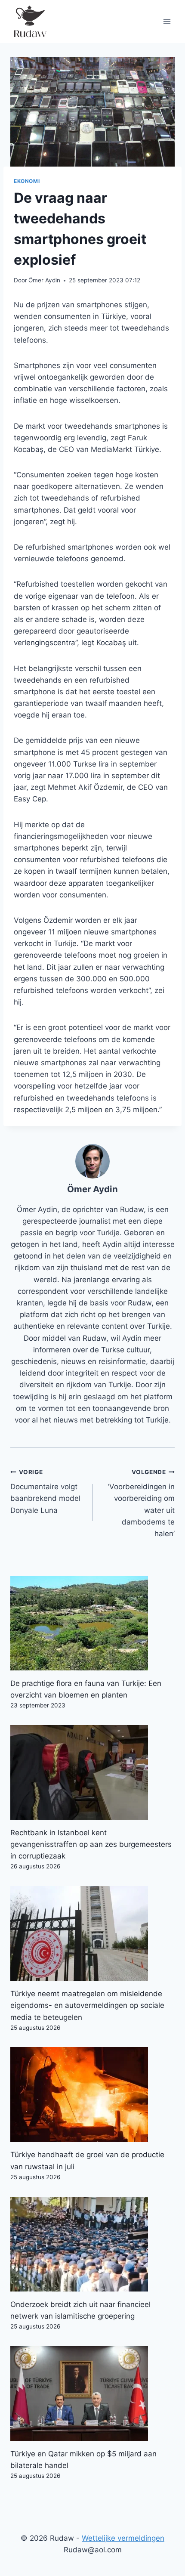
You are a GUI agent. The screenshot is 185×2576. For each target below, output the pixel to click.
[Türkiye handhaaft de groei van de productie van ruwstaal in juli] (92, 2094)
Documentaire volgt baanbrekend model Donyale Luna (45, 1492)
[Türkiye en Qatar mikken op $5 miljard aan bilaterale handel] (92, 2394)
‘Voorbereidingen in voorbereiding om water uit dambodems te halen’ (141, 1503)
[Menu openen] (167, 21)
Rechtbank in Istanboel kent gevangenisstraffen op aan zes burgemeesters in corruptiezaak (91, 1844)
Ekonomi (27, 181)
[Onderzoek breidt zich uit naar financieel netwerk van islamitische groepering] (92, 2244)
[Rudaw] (30, 22)
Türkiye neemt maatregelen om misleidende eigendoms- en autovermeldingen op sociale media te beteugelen (87, 2005)
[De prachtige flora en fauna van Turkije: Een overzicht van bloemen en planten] (92, 1623)
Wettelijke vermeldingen (123, 2538)
